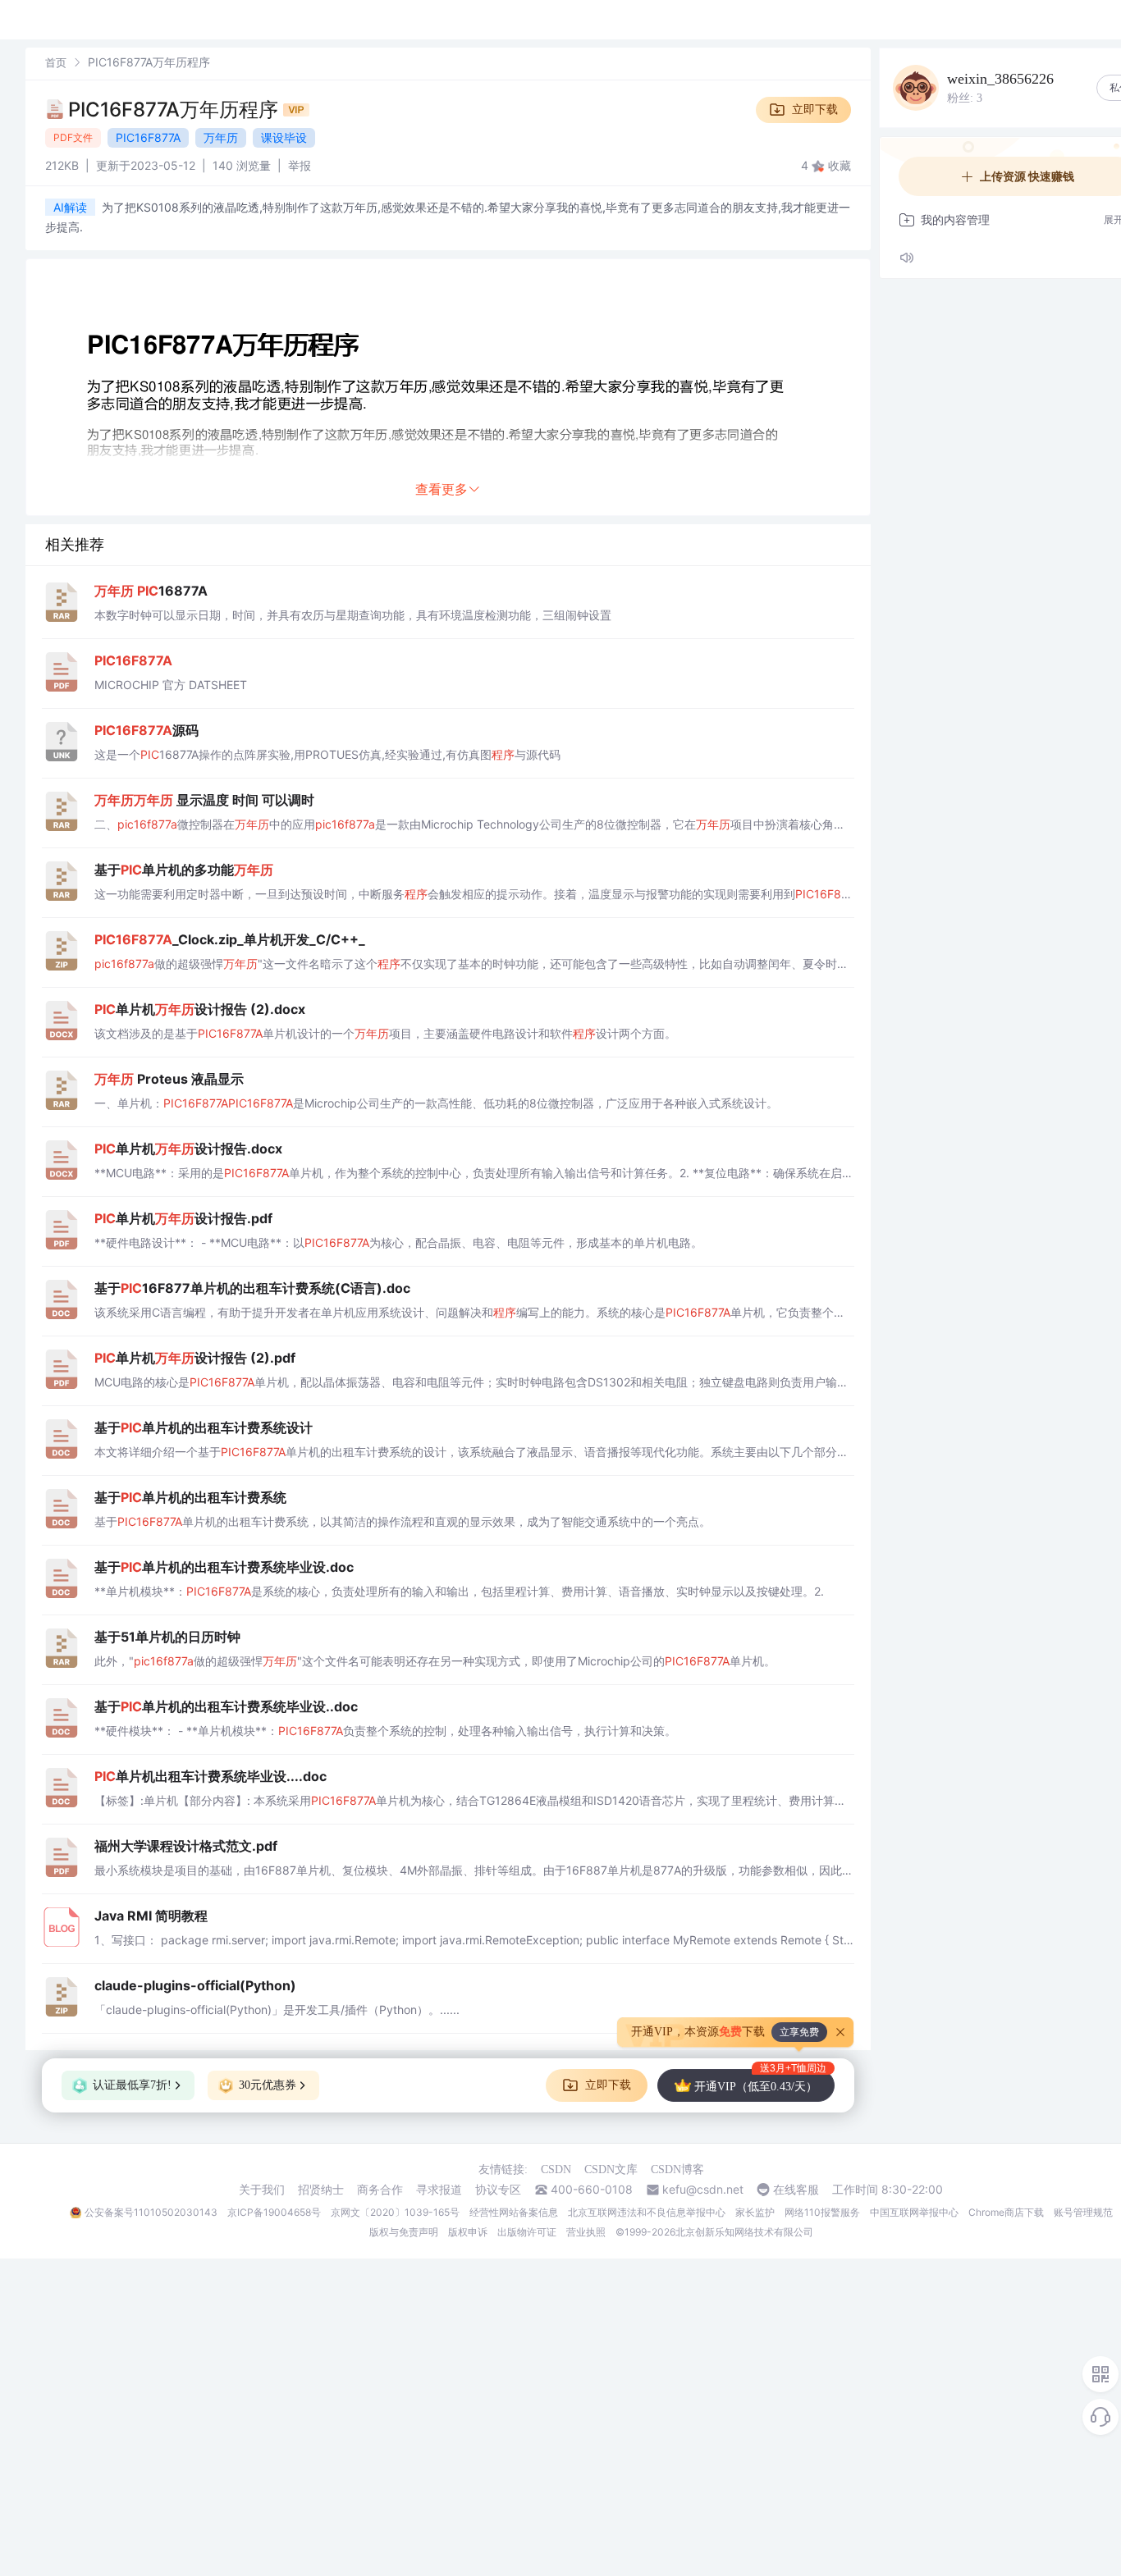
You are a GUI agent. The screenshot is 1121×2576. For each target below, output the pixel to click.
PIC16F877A (148, 137)
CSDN (556, 2170)
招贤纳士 (321, 2190)
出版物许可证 (527, 2232)
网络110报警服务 (822, 2212)
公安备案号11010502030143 (151, 2212)
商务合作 (380, 2190)
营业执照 (586, 2232)
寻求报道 (439, 2190)
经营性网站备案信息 (514, 2212)
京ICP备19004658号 (274, 2212)
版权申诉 (468, 2232)
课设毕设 (284, 137)
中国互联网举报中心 (914, 2212)
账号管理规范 (1083, 2212)
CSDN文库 (611, 2170)
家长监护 (755, 2212)
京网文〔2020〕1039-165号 (395, 2212)
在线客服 (796, 2190)
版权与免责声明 (404, 2232)
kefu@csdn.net (703, 2190)
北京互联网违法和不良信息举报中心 (647, 2212)
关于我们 (262, 2190)
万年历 (221, 137)
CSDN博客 (677, 2170)
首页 (56, 62)
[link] (56, 62)
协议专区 (498, 2190)
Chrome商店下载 (1006, 2212)
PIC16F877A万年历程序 (176, 110)
